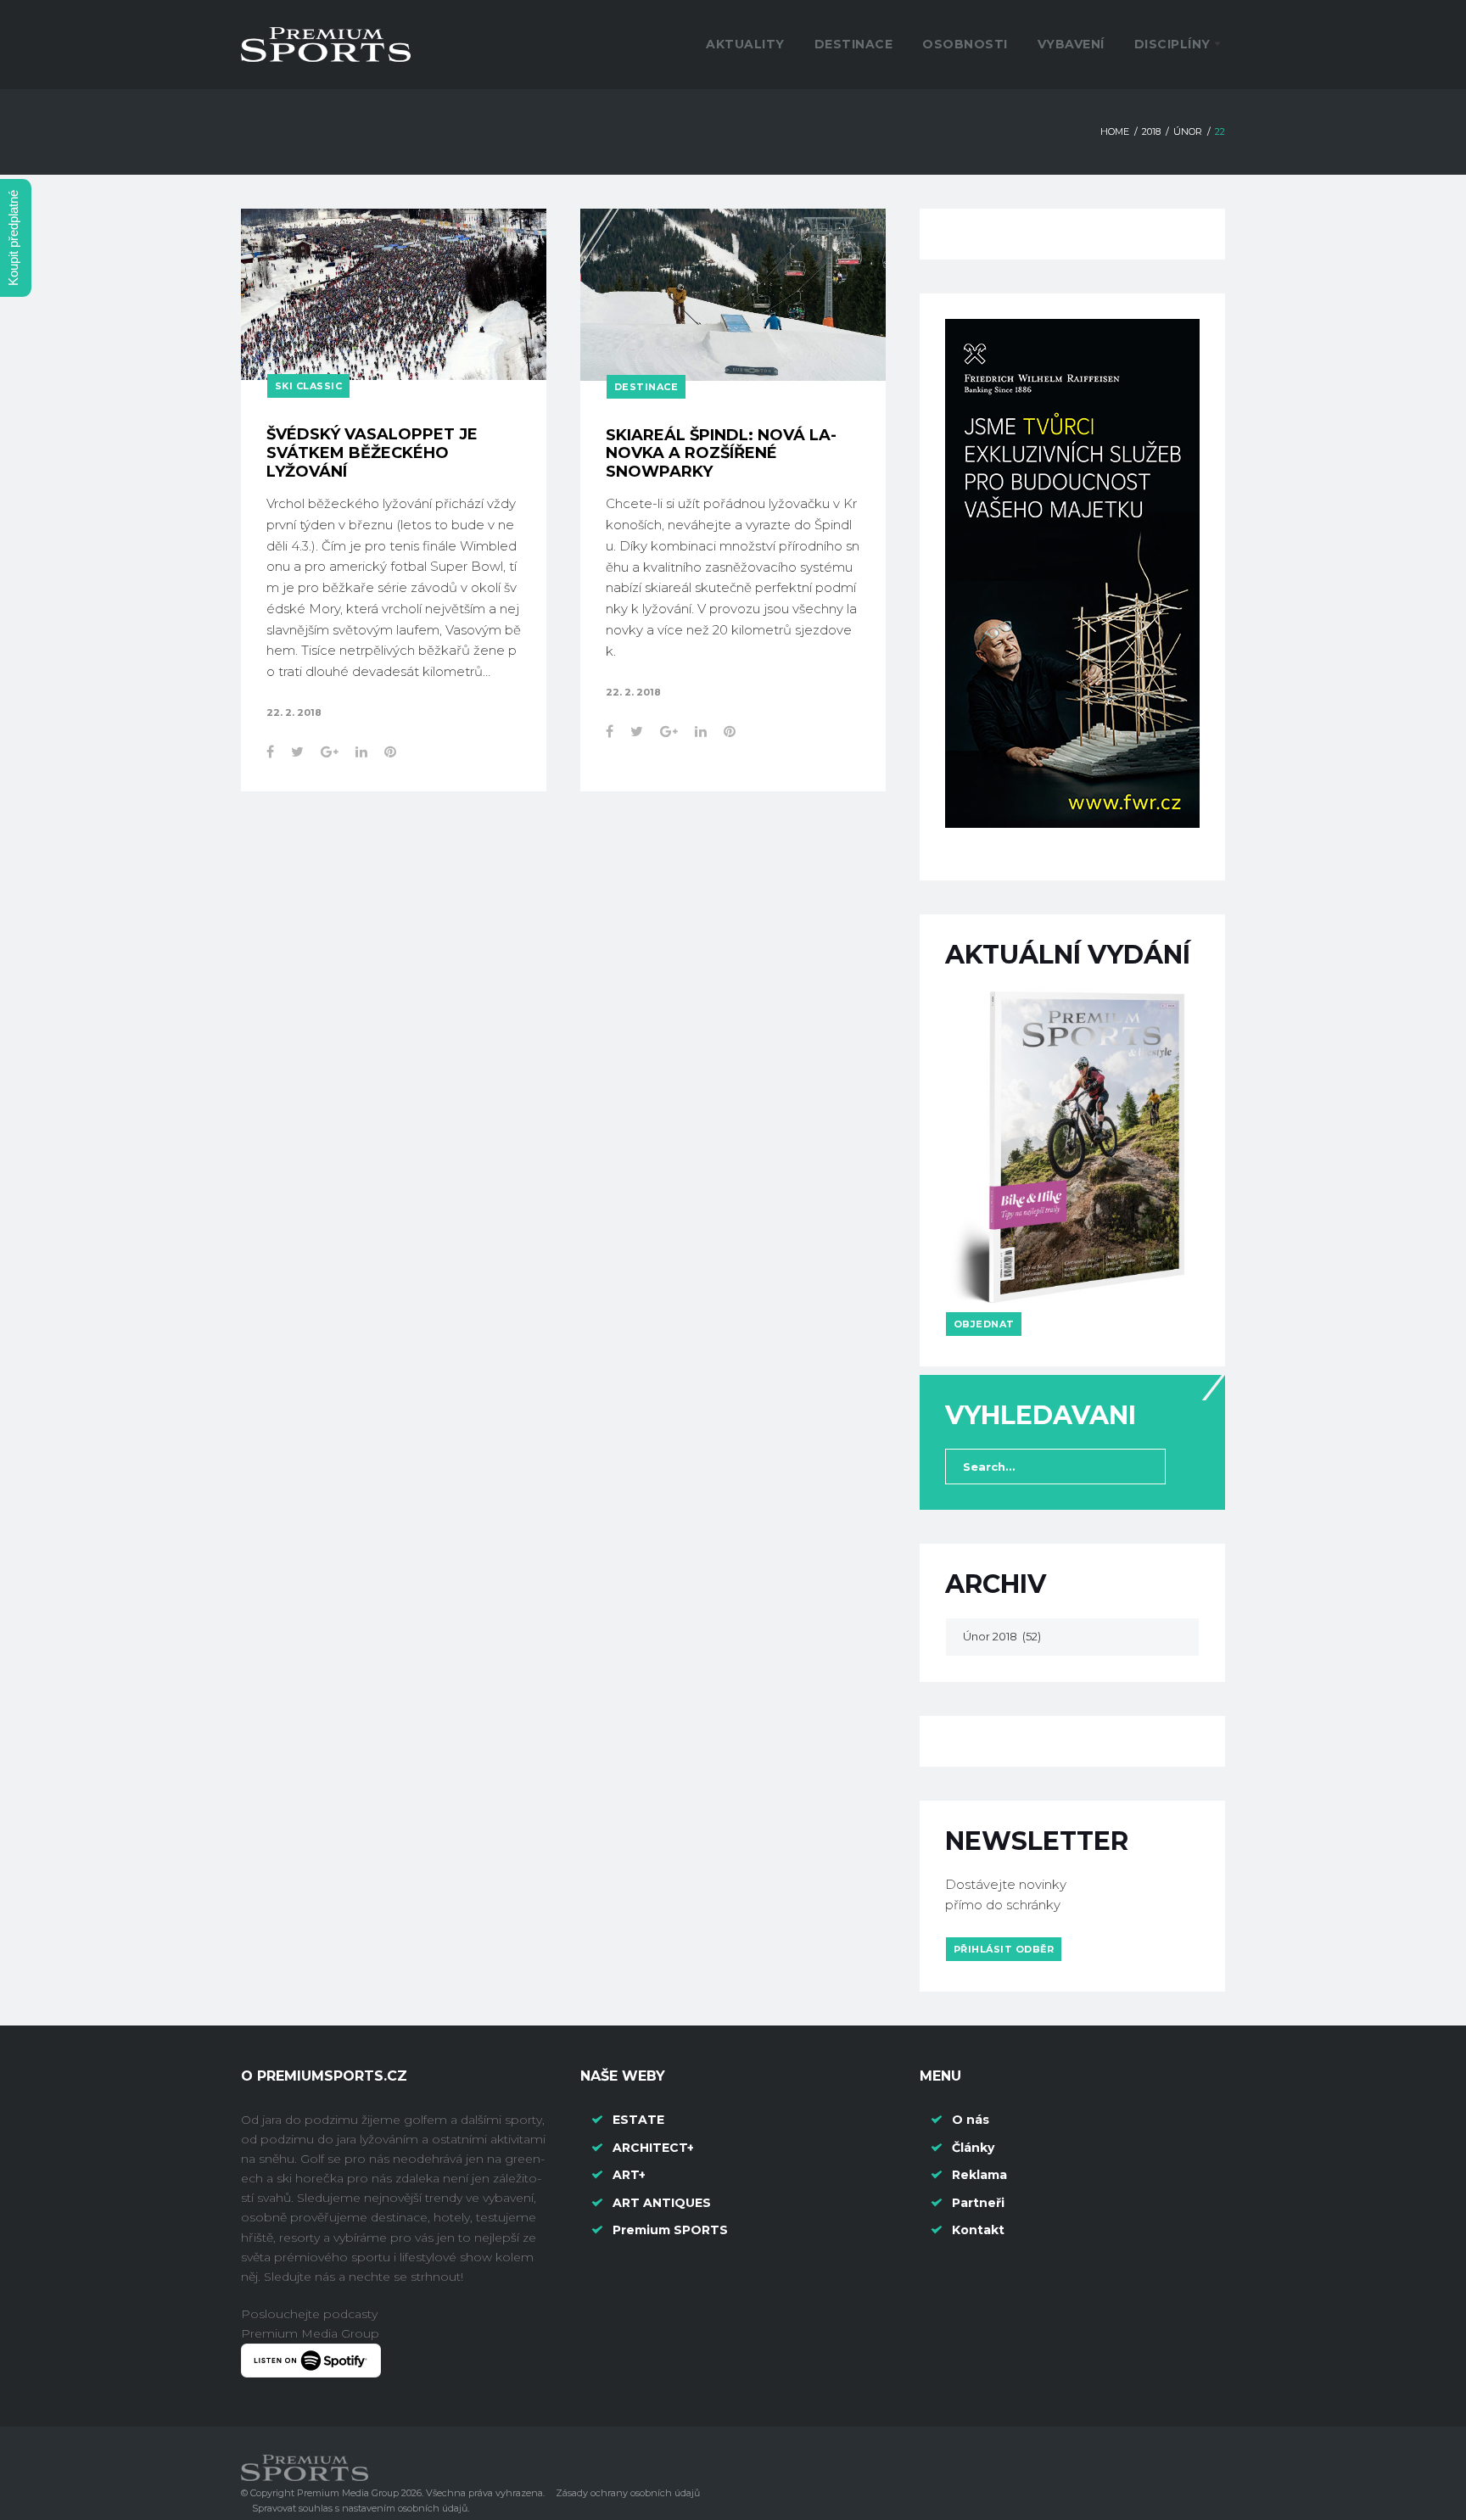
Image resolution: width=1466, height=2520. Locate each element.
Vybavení (1071, 44)
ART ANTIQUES (662, 2203)
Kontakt (978, 2230)
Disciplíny (1172, 44)
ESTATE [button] (638, 2120)
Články (973, 2148)
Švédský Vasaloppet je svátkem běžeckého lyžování (372, 453)
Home (1115, 131)
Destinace (854, 44)
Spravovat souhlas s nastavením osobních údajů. (361, 2508)
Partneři (978, 2203)
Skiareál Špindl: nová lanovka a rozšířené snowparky (721, 453)
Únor (1188, 131)
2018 (1151, 131)
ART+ (629, 2175)
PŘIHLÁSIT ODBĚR (1004, 1949)
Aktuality (745, 44)
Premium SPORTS (672, 2230)
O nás (971, 2120)
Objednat (984, 1324)
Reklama (979, 2175)
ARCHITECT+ (653, 2148)
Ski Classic (309, 386)
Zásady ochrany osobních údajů (628, 2493)
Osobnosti (965, 44)
